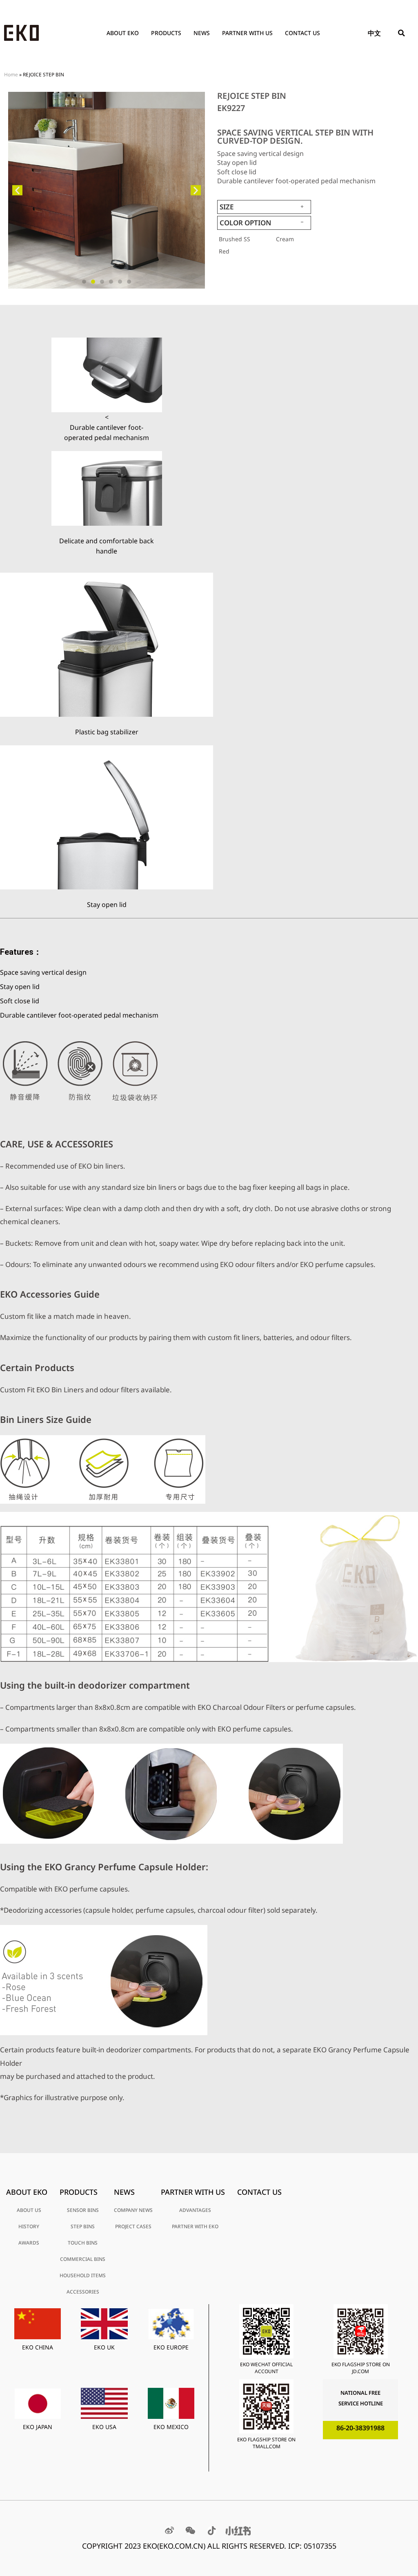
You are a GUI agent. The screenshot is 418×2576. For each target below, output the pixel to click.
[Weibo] (169, 2531)
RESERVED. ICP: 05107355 (293, 2546)
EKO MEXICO (171, 2427)
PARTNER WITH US (247, 33)
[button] (402, 33)
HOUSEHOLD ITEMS (83, 2275)
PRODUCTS (166, 33)
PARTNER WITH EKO (195, 2226)
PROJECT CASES (133, 2226)
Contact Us (302, 33)
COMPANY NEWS (133, 2210)
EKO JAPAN (38, 2427)
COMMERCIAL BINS (83, 2259)
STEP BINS (83, 2226)
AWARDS (29, 2243)
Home (11, 74)
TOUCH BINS (83, 2243)
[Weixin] (191, 2531)
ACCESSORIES (83, 2292)
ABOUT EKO (123, 33)
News (202, 33)
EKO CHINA (38, 2347)
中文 (374, 33)
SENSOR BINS (83, 2210)
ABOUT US (29, 2210)
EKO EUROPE (171, 2347)
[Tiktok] (212, 2531)
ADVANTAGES (195, 2210)
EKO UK (104, 2347)
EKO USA (104, 2427)
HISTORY (29, 2226)
